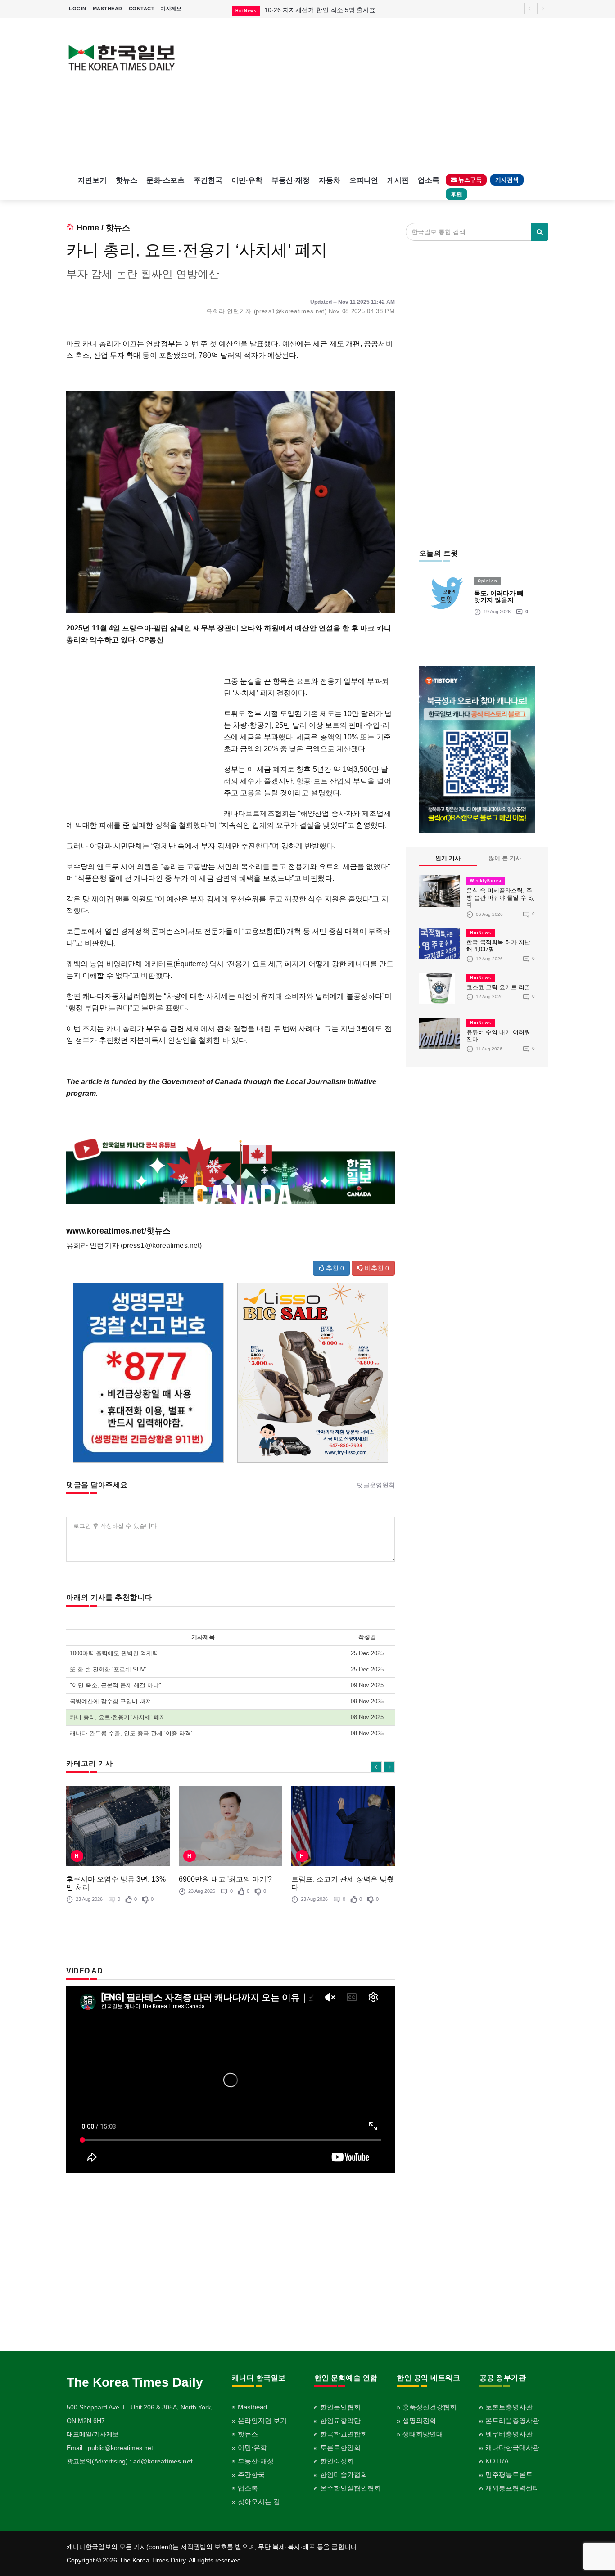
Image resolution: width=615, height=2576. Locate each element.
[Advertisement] (369, 95)
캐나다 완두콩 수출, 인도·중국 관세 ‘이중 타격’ (131, 1733)
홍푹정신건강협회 (430, 2407)
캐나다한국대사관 (512, 2448)
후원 (457, 194)
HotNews (481, 933)
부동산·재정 (291, 180)
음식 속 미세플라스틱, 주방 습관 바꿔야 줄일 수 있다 (500, 898)
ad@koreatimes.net (163, 2461)
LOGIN (78, 9)
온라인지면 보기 (262, 2421)
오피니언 (364, 180)
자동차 (330, 180)
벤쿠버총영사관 (509, 2434)
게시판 (398, 180)
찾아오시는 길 (259, 2502)
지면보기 (92, 180)
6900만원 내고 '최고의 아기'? (225, 1879)
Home (88, 228)
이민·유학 (247, 180)
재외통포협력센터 (512, 2488)
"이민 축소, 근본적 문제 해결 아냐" (115, 1685)
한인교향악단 (340, 2421)
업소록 (429, 180)
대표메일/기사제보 (93, 2434)
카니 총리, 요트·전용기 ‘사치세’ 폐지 (118, 1717)
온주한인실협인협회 (350, 2488)
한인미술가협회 (344, 2475)
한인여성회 (337, 2461)
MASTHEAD (108, 9)
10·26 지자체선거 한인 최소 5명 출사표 (320, 10)
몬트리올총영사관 (512, 2421)
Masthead (252, 2407)
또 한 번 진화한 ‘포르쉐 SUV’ (108, 1669)
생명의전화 (419, 2421)
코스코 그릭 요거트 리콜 (498, 987)
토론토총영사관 (509, 2407)
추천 (334, 1268)
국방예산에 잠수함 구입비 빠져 (111, 1701)
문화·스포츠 (165, 180)
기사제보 (171, 9)
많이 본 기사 (505, 858)
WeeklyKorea (486, 881)
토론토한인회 (340, 2448)
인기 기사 (448, 858)
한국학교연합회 (344, 2434)
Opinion (488, 581)
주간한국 (208, 180)
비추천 (376, 1268)
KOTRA (497, 2461)
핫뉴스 (127, 180)
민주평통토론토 (509, 2475)
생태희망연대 (423, 2434)
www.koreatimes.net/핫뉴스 (118, 1231)
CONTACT (142, 9)
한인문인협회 (340, 2407)
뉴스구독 (469, 180)
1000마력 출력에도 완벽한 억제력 (114, 1653)
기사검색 (507, 180)
